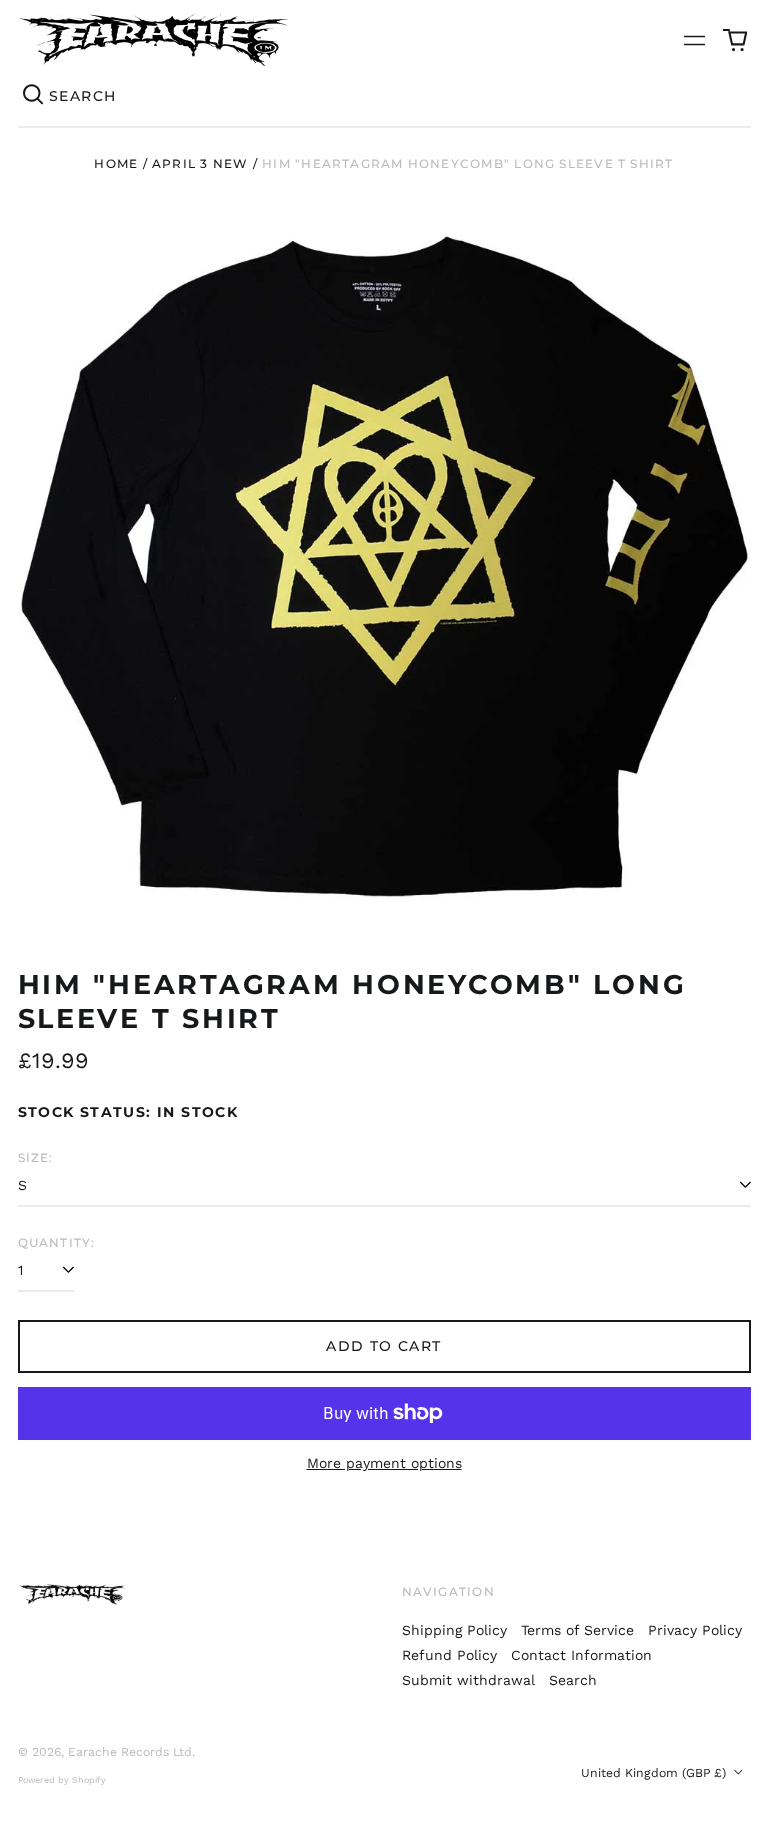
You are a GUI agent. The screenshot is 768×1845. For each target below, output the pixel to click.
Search (573, 1680)
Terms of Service (577, 1630)
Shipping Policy (454, 1630)
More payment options (384, 1463)
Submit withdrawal (468, 1680)
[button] (735, 40)
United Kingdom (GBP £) (655, 1773)
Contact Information (581, 1655)
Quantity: (57, 1242)
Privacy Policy (695, 1630)
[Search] (34, 96)
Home (116, 163)
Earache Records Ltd (130, 1752)
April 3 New (200, 163)
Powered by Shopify (62, 1780)
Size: (36, 1157)
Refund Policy (449, 1655)
